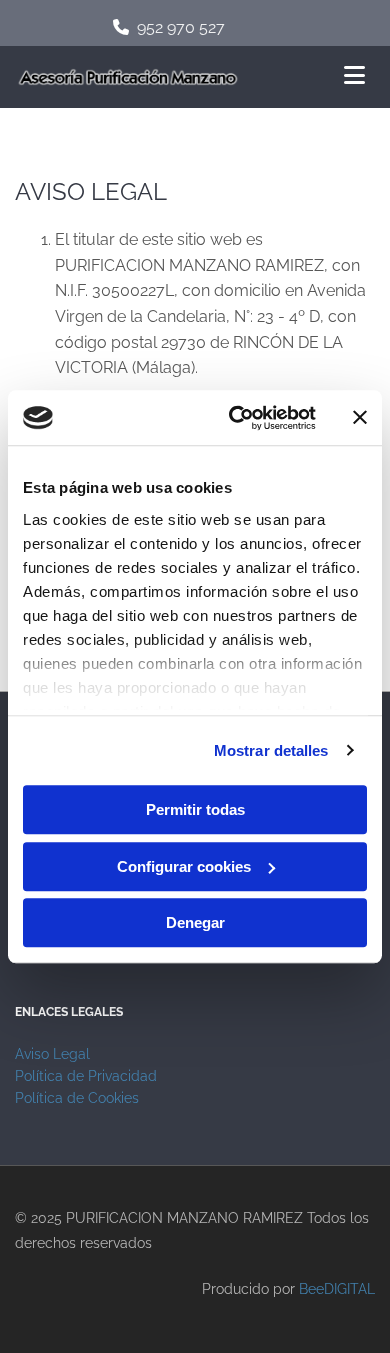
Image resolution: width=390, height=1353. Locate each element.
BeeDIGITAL (337, 1289)
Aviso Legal (52, 1054)
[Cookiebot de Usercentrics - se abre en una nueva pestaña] (236, 418)
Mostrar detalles (271, 750)
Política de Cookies (77, 1098)
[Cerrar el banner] (360, 418)
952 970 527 (181, 27)
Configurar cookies (184, 866)
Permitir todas (195, 809)
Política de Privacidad (86, 1076)
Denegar (195, 922)
